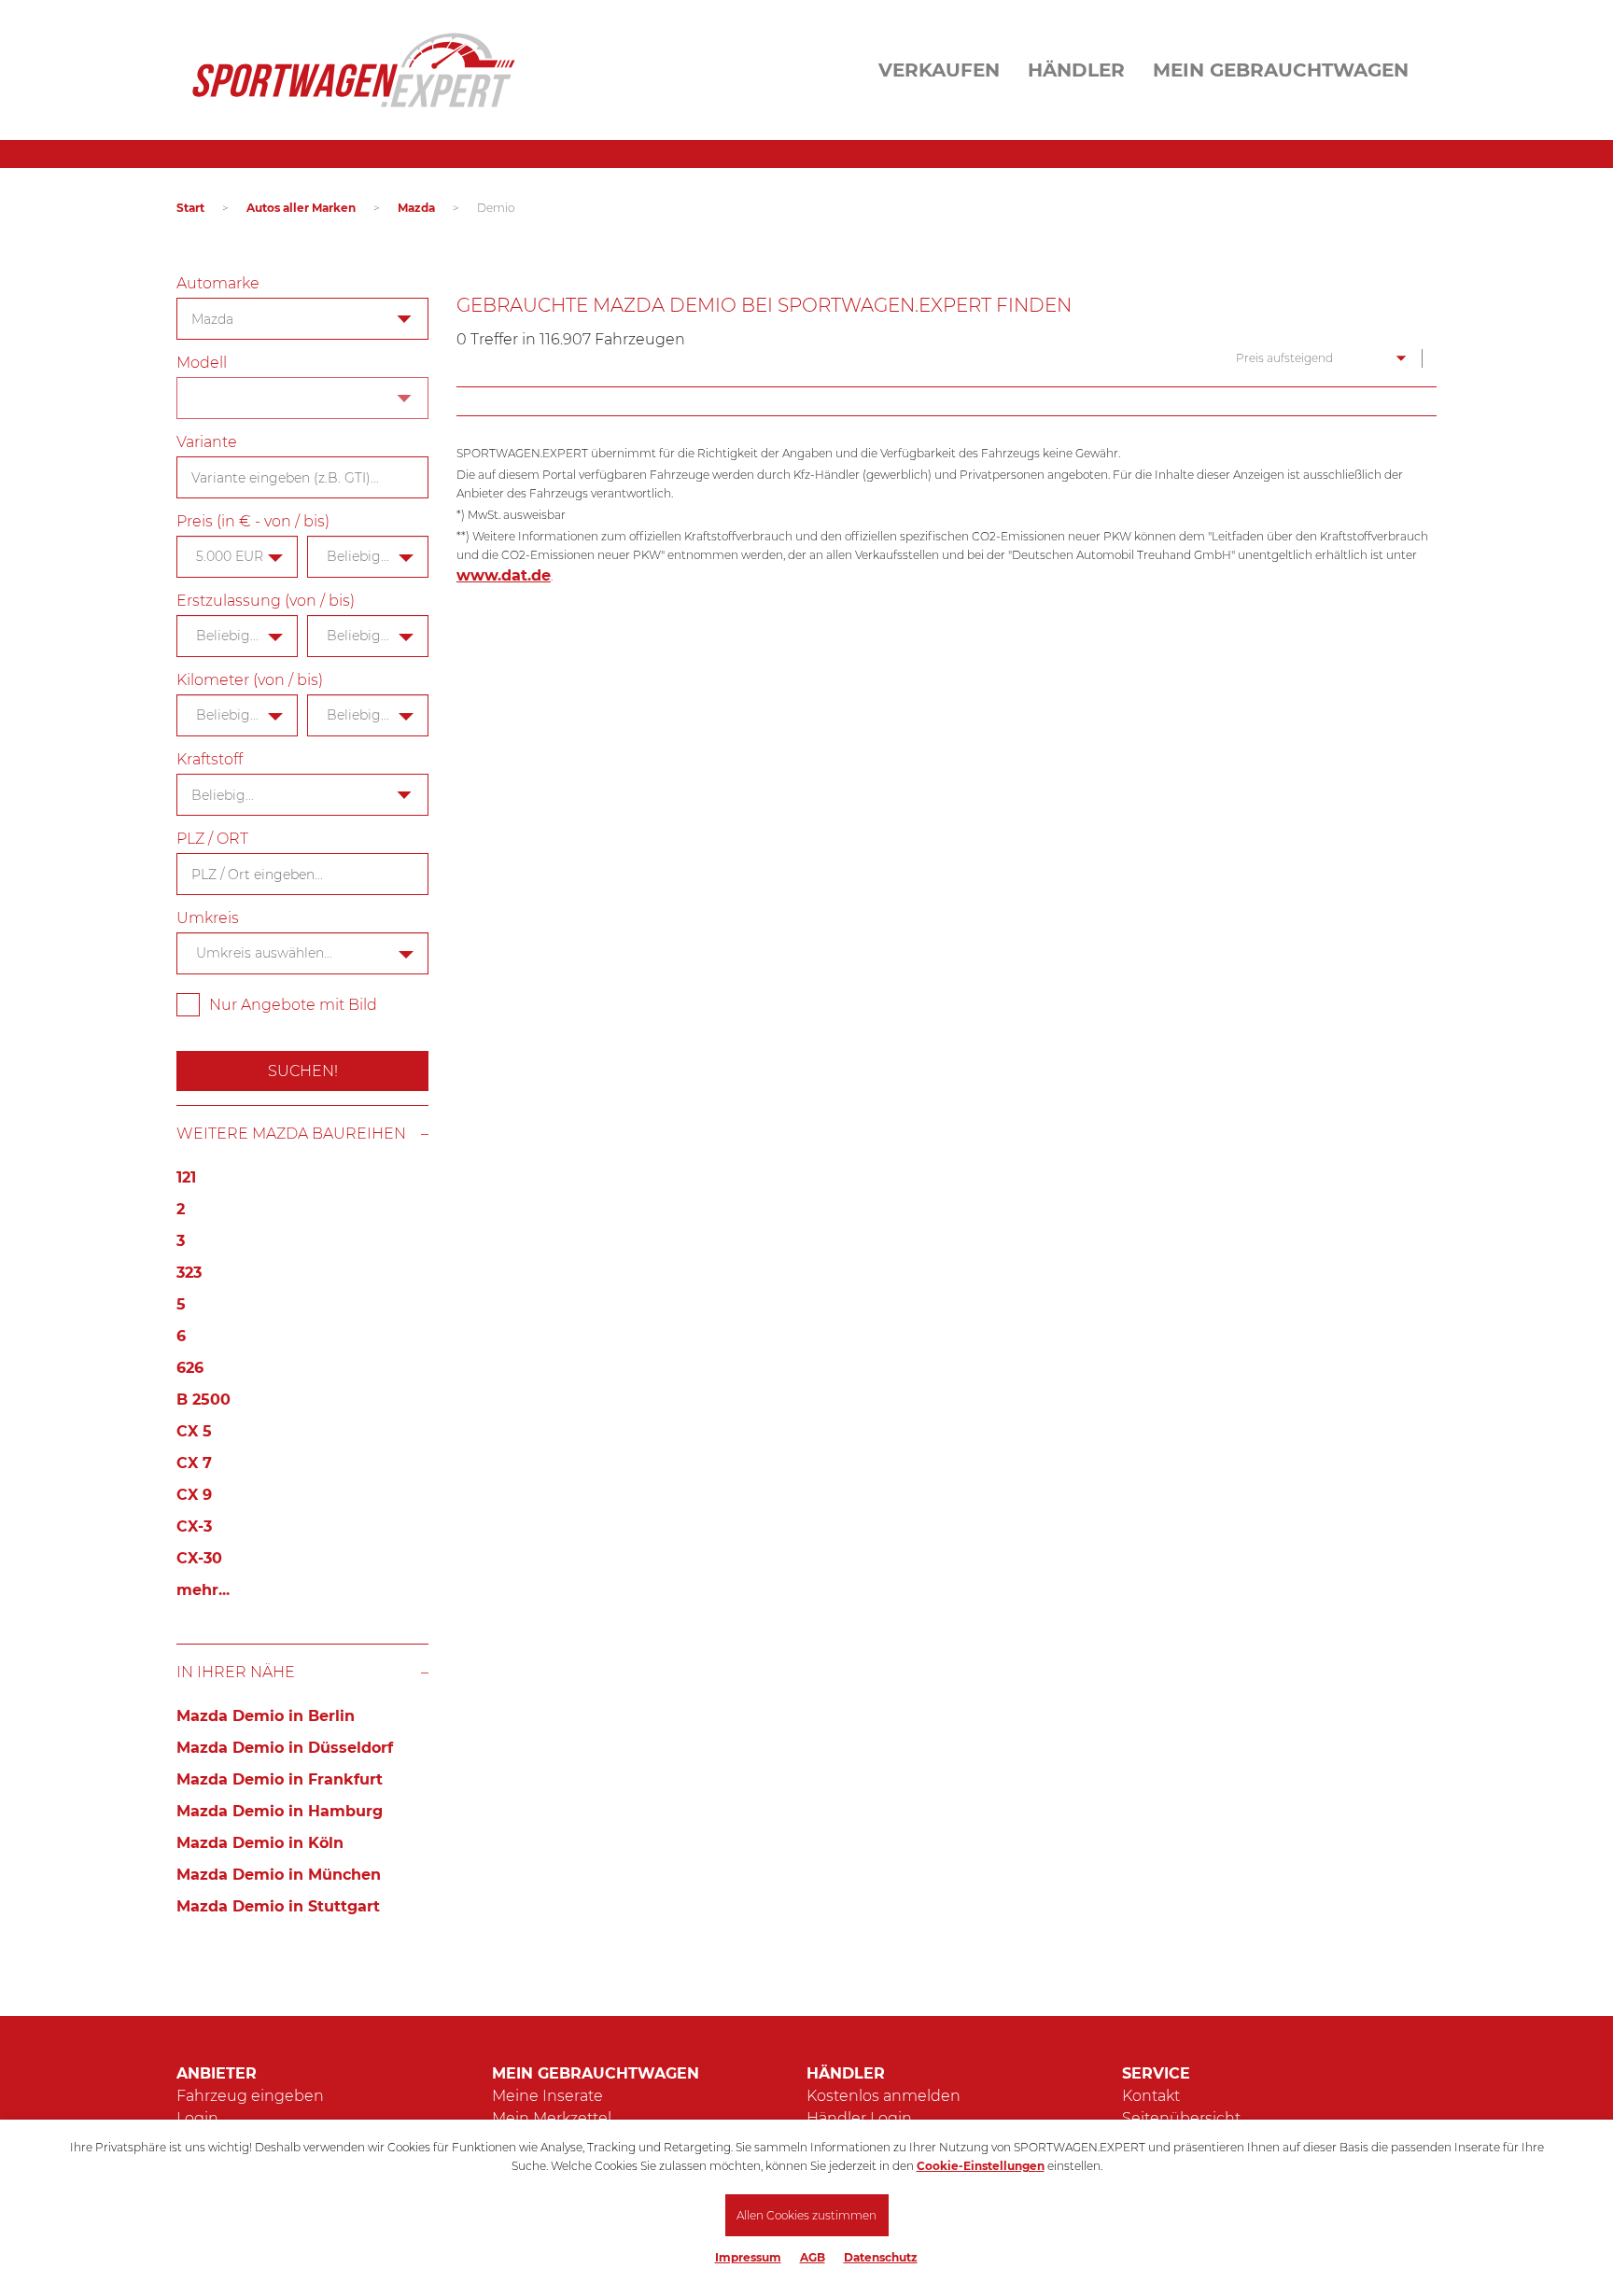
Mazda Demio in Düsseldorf (285, 1748)
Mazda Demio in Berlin (266, 1716)
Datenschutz (881, 2257)
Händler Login (859, 2118)
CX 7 (194, 1463)
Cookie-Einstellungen (981, 2166)
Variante (207, 442)
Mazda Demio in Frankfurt (280, 1779)
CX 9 (194, 1495)
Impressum (748, 2257)
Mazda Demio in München (279, 1875)
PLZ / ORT (212, 839)
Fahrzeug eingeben (250, 2096)
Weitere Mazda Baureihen (291, 1134)
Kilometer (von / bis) (250, 680)
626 (190, 1368)
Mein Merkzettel (552, 2118)
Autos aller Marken (301, 208)
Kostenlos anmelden (884, 2096)
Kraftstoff (210, 759)
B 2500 (203, 1400)
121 (186, 1177)
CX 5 (194, 1431)
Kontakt (1151, 2096)
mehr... (203, 1590)
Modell (202, 363)
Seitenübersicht (1181, 2118)
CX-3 (194, 1526)
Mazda (416, 208)
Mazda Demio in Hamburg (280, 1811)
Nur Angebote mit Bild (293, 1005)
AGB (813, 2257)
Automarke (218, 283)
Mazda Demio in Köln (260, 1843)
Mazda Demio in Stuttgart (278, 1906)
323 (189, 1273)
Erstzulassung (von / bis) (266, 601)
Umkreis (208, 918)
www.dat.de (504, 575)
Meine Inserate (547, 2096)
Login (197, 2118)
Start (190, 208)
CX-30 (199, 1558)
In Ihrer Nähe (236, 1672)
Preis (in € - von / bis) (253, 521)
